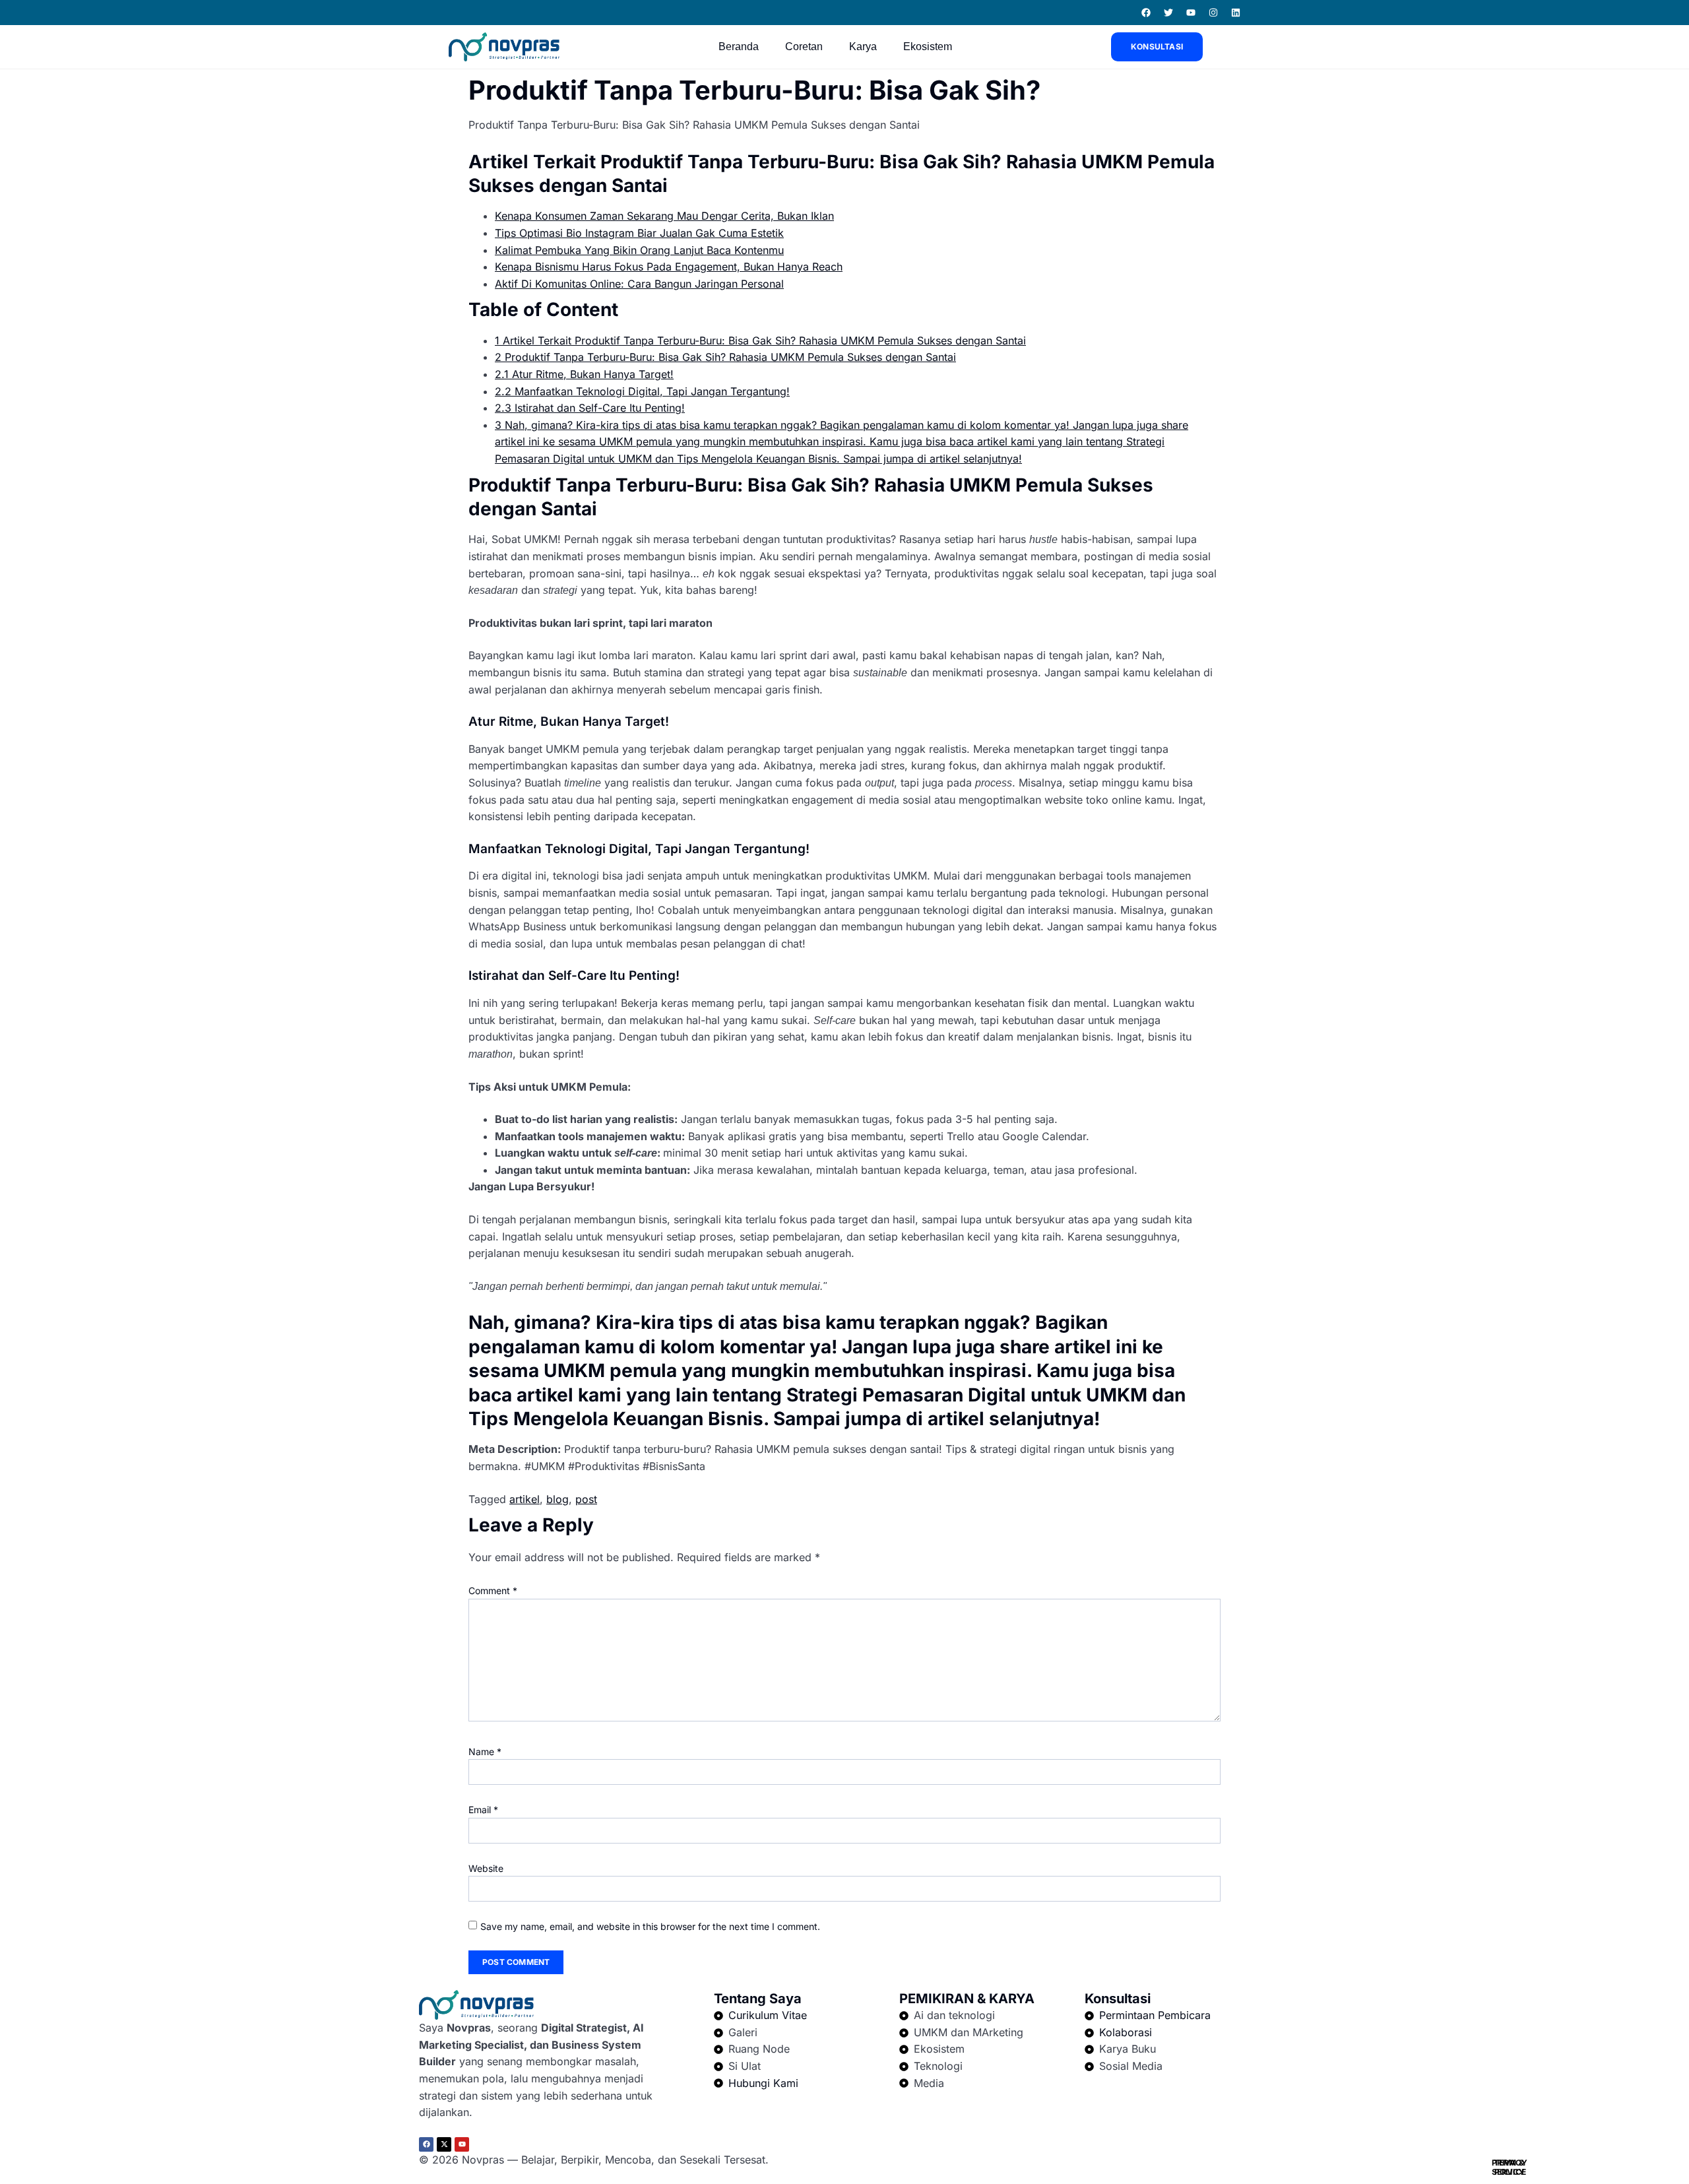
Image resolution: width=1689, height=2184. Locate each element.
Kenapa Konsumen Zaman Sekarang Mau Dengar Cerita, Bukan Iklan (664, 216)
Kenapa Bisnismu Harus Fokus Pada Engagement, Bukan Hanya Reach (669, 267)
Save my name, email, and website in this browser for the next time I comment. (650, 1926)
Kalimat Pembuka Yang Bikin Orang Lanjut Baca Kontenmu (639, 250)
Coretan (804, 47)
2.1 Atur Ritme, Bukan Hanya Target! (584, 374)
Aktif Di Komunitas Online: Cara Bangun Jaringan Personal (639, 284)
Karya (863, 47)
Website (486, 1868)
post (586, 1499)
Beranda (739, 47)
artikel (525, 1499)
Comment (493, 1590)
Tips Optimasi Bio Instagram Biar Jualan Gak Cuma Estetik (639, 233)
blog (558, 1499)
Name (485, 1751)
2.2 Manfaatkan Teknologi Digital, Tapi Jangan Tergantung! (642, 391)
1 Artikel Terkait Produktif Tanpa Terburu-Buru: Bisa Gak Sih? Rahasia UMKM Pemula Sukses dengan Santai (760, 340)
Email (483, 1810)
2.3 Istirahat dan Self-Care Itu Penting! (590, 408)
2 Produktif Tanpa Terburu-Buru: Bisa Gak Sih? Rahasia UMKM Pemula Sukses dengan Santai (725, 357)
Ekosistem (928, 47)
